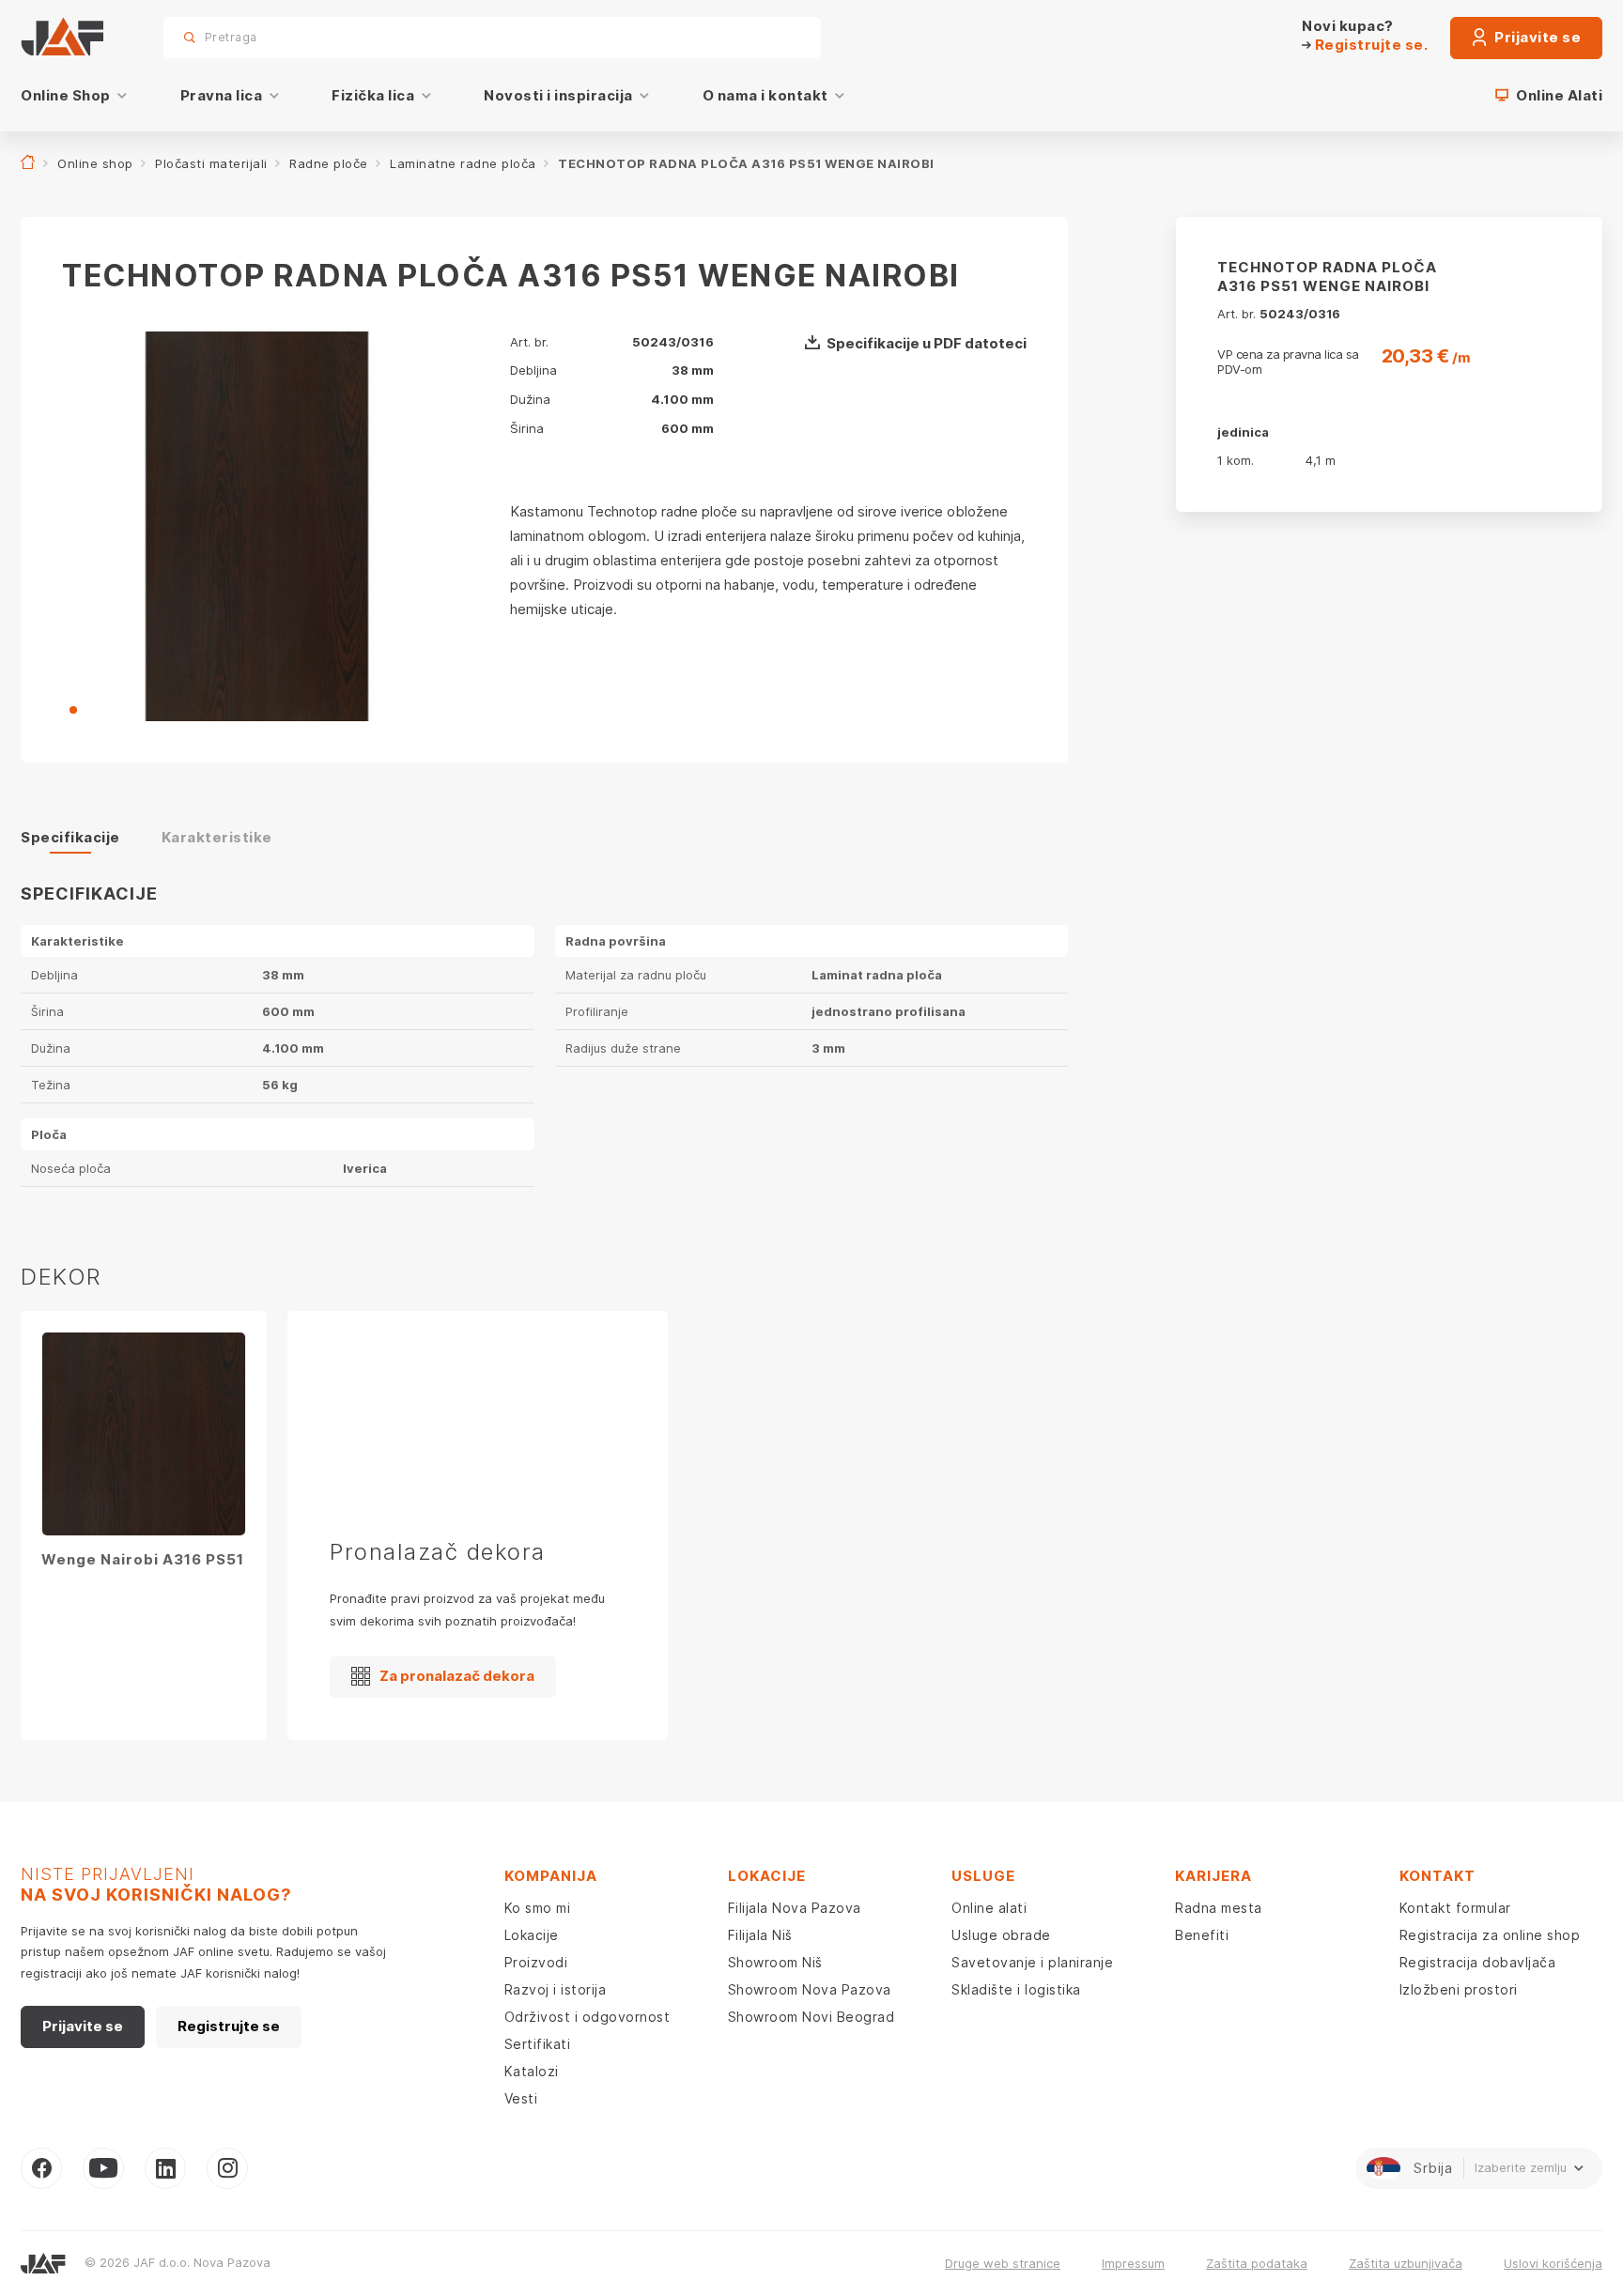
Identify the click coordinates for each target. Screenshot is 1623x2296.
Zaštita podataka (1257, 2263)
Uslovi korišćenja (1553, 2263)
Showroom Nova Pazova (810, 1989)
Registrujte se (229, 2026)
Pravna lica (222, 95)
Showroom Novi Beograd (811, 2017)
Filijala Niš (760, 1935)
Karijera (1213, 1876)
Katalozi (532, 2071)
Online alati (989, 1908)
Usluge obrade (1001, 1935)
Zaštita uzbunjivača (1406, 2263)
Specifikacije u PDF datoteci (927, 343)
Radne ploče (329, 163)
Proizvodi (536, 1962)
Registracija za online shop (1490, 1935)
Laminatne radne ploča (463, 163)
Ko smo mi (538, 1908)
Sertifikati (538, 2044)
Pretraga (774, 37)
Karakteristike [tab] (217, 837)
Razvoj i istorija (556, 1989)
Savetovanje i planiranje (1032, 1962)
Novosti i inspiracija (558, 95)
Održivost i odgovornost (587, 2017)
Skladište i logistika (1016, 1989)
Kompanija (551, 1876)
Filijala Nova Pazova (795, 1908)
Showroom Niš (775, 1962)
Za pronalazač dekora (457, 1676)
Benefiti (1202, 1935)
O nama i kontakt (765, 95)
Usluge (983, 1876)
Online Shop (66, 95)
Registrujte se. (1369, 45)
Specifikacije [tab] (70, 837)
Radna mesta (1219, 1908)
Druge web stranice (1003, 2263)
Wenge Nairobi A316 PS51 (143, 1559)
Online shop (95, 163)
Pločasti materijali (211, 163)
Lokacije (532, 1935)
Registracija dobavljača (1478, 1962)
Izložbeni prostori (1459, 1989)
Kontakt (1438, 1876)
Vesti (521, 2098)
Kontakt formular (1455, 1908)
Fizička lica (373, 95)
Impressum (1133, 2263)
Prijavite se (1537, 37)
